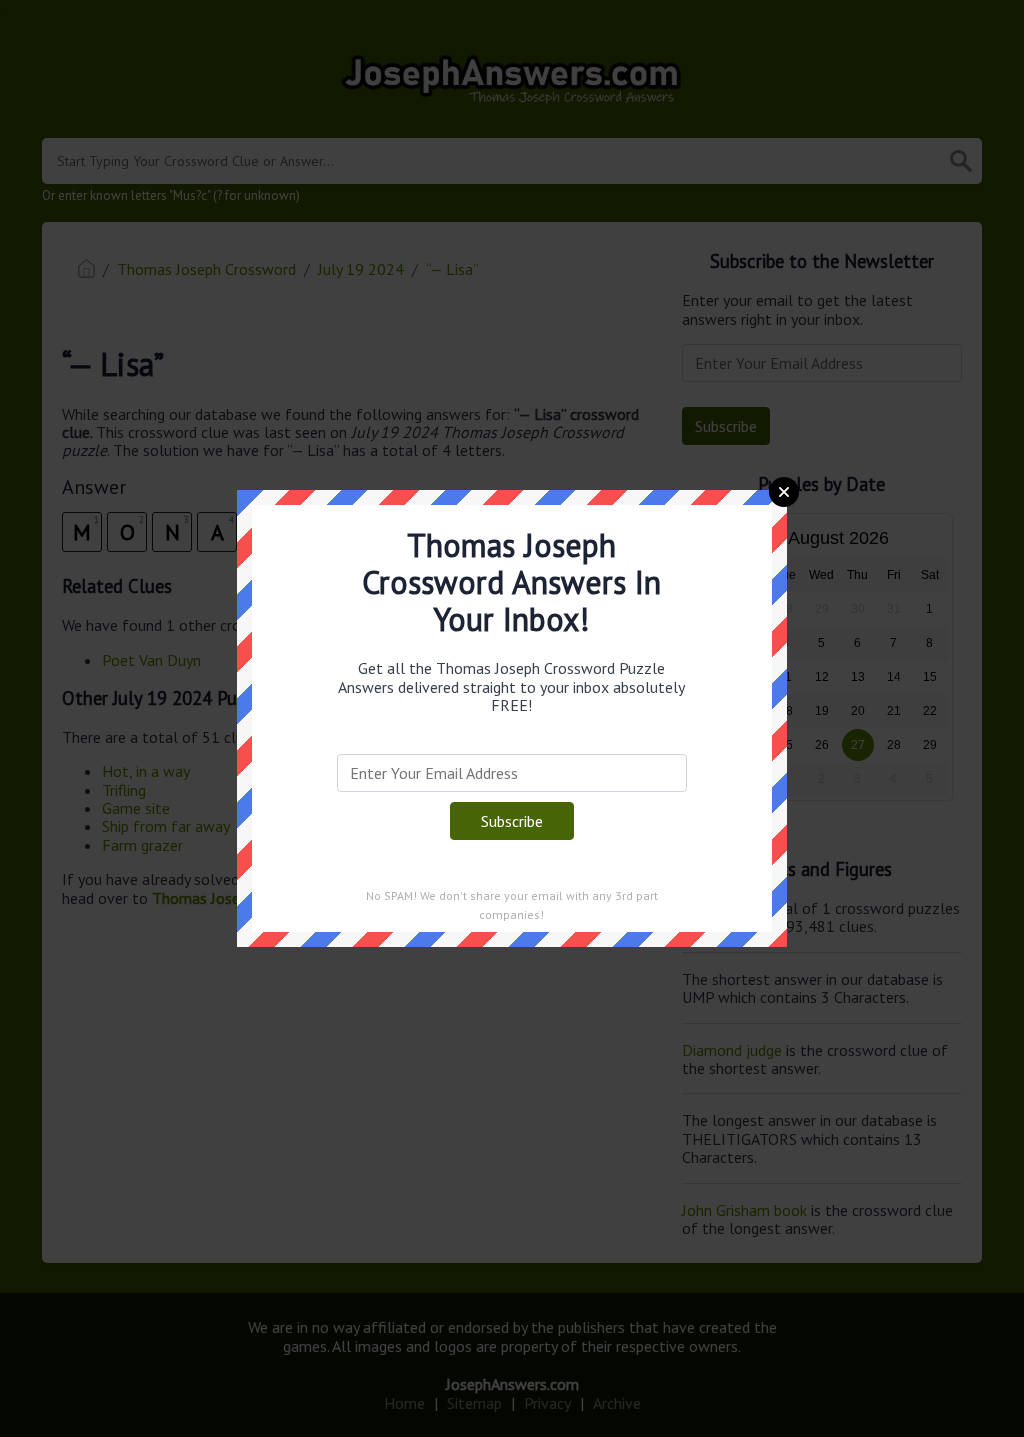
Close (784, 492)
